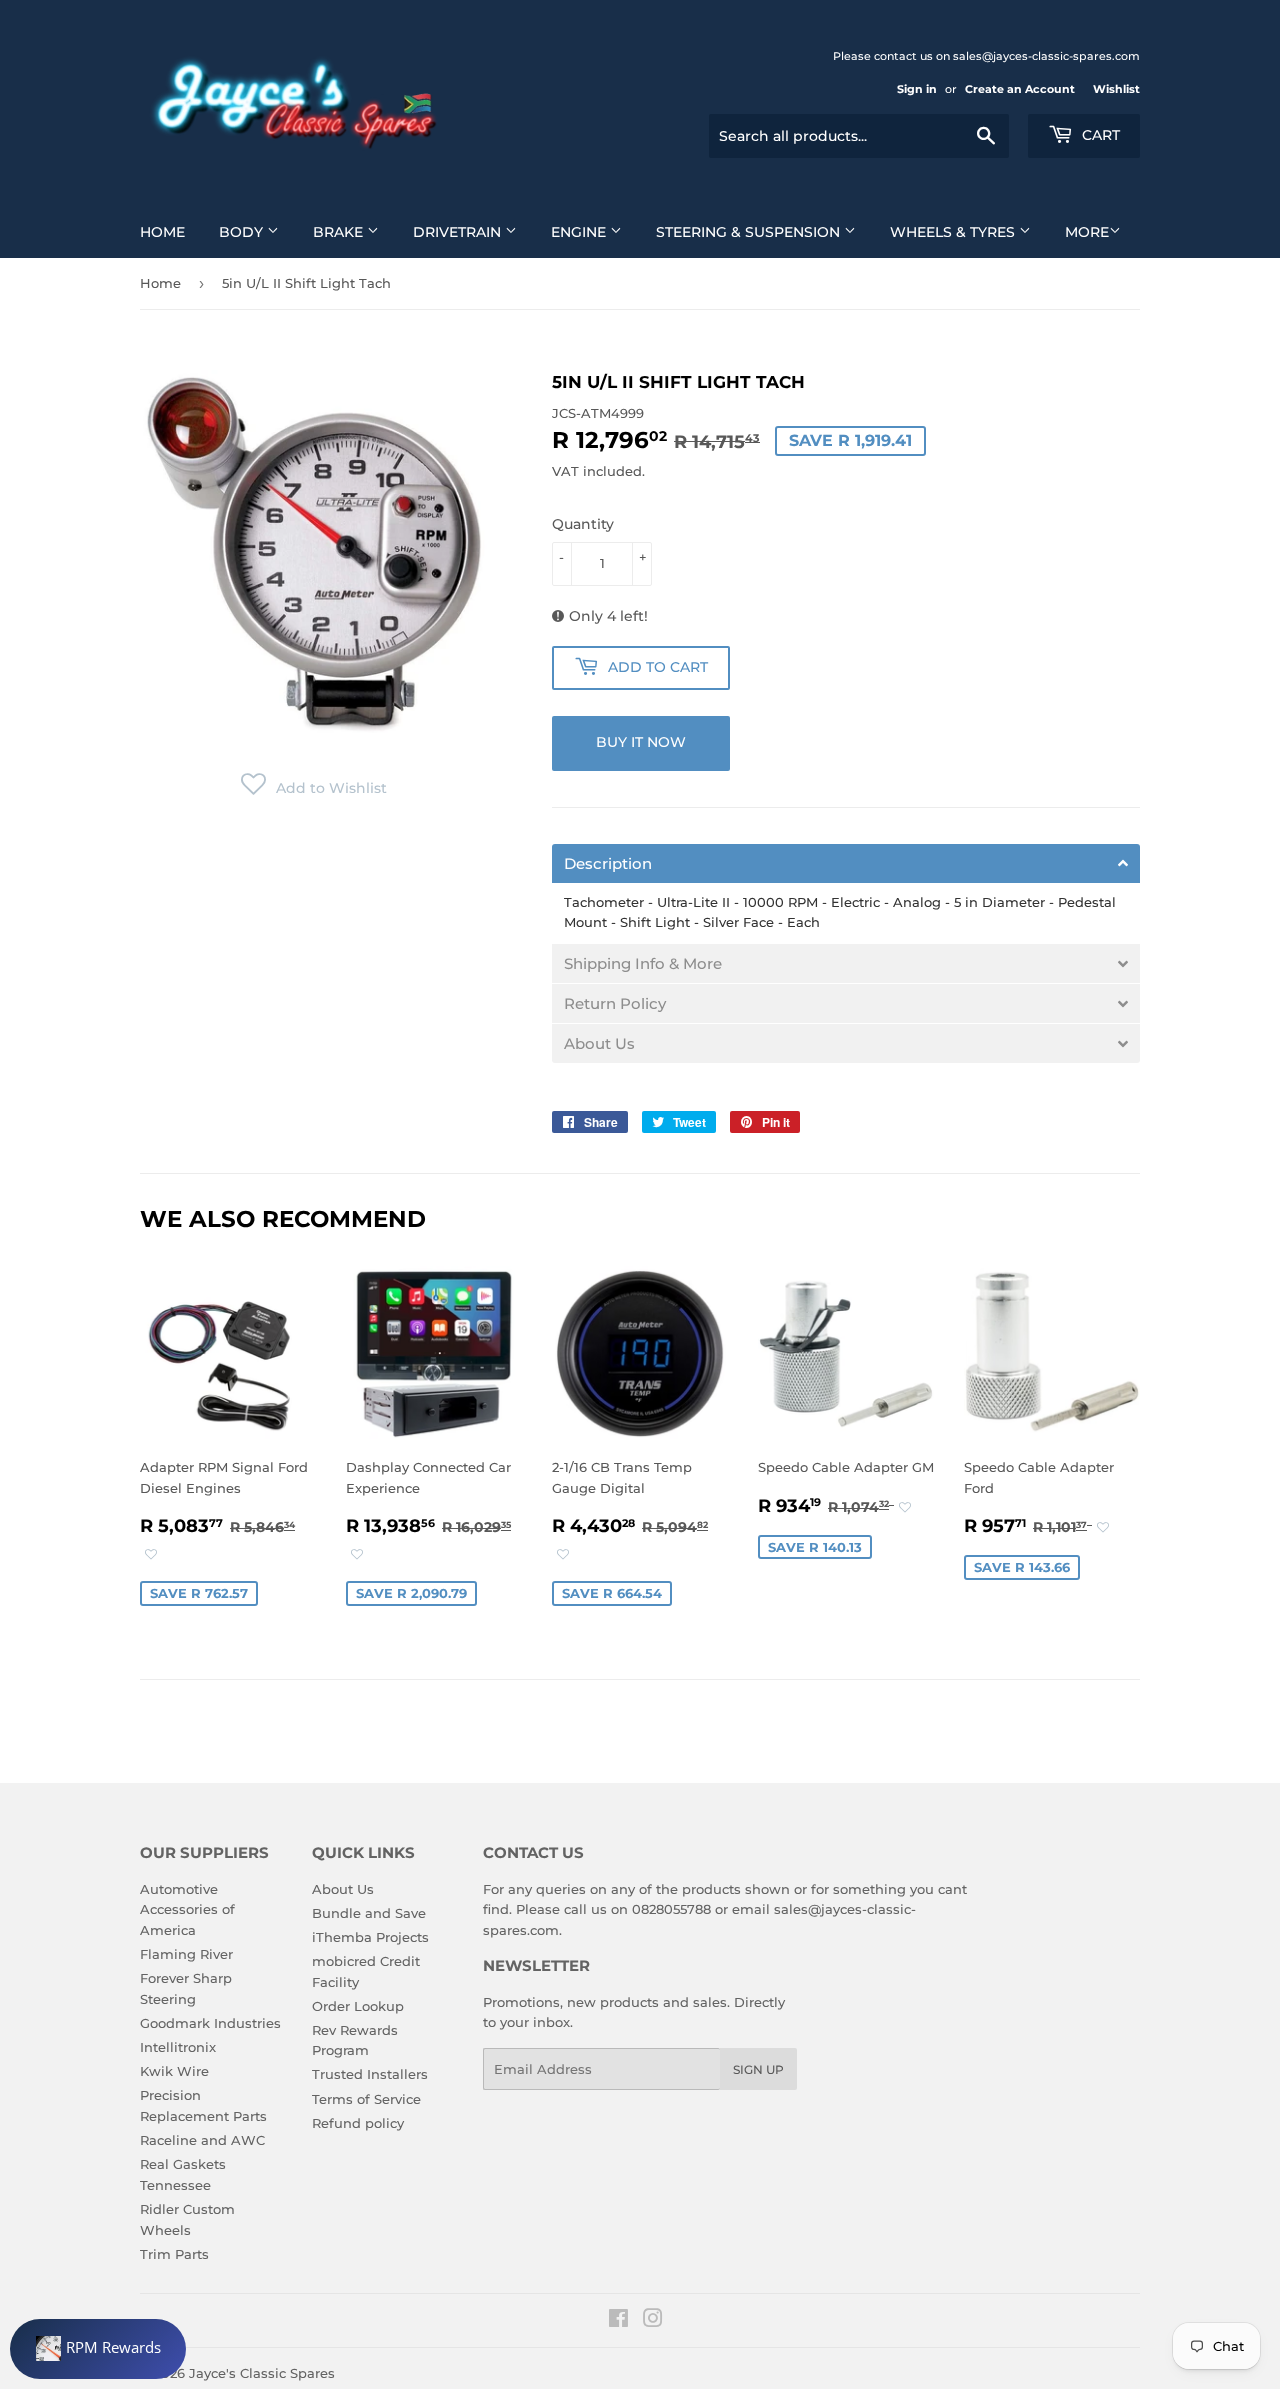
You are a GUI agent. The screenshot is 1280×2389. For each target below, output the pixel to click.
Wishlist (1116, 89)
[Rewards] (98, 2349)
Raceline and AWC (202, 2140)
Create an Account (1020, 89)
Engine (580, 232)
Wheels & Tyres (954, 232)
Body (243, 232)
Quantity (583, 524)
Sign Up (758, 2069)
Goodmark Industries (210, 2023)
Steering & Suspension (750, 232)
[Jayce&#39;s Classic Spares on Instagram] (653, 2321)
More (1087, 232)
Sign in (917, 89)
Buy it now (641, 742)
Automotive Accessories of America (187, 1910)
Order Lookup (358, 2006)
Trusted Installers (370, 2074)
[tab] (846, 863)
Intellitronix (178, 2047)
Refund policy (358, 2123)
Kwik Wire (174, 2071)
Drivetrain (459, 232)
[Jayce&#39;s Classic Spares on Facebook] (618, 2321)
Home (162, 232)
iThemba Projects (370, 1937)
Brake (340, 232)
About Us (343, 1889)
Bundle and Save (369, 1913)
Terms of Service (366, 2099)
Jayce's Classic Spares (262, 2373)
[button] (314, 788)
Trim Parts (174, 2254)
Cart (1099, 135)
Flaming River (186, 1954)
